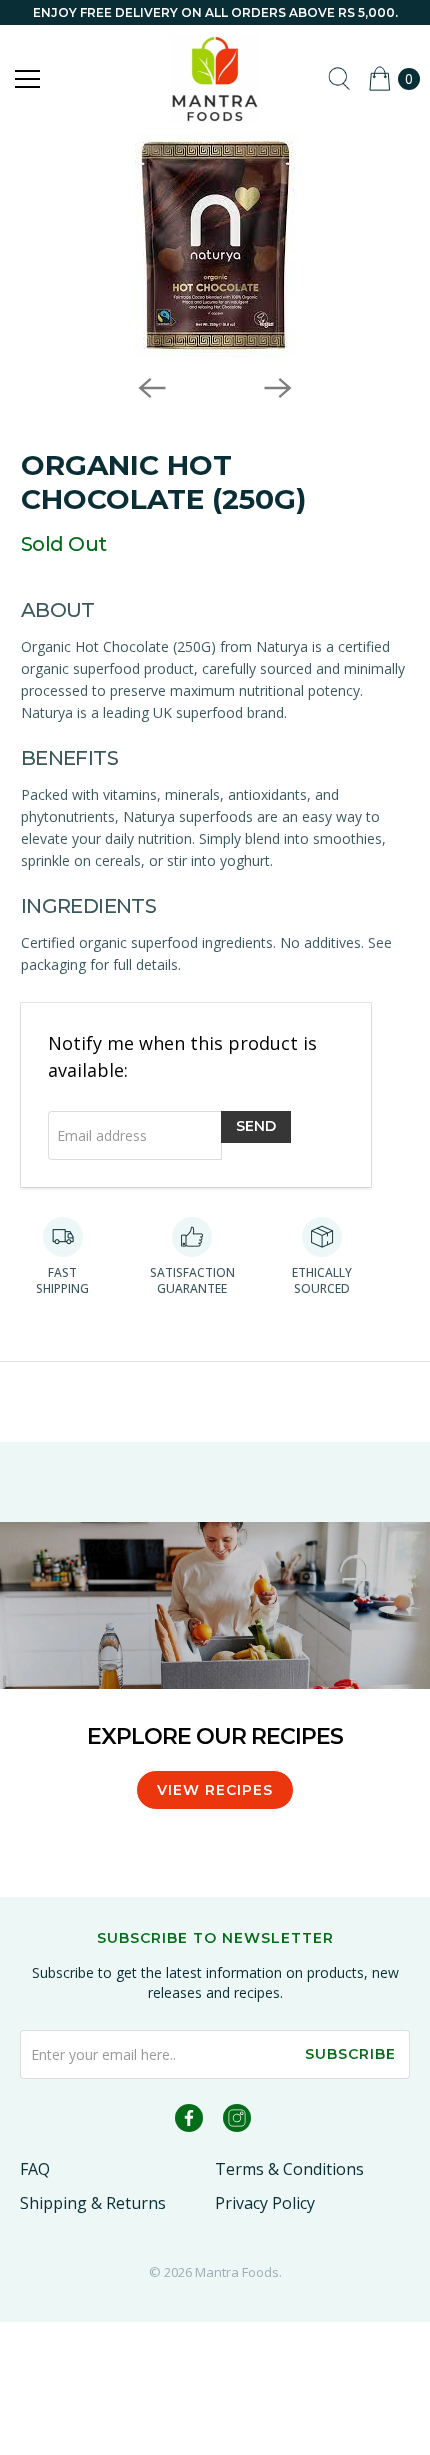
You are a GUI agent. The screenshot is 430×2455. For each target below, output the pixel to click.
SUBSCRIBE (350, 2054)
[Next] (278, 388)
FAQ (35, 2169)
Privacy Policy (265, 2203)
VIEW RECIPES (215, 1790)
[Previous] (152, 388)
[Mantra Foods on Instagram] (237, 2121)
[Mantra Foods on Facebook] (189, 2121)
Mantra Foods (237, 2272)
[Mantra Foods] (215, 79)
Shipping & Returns (93, 2203)
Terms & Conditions (289, 2169)
